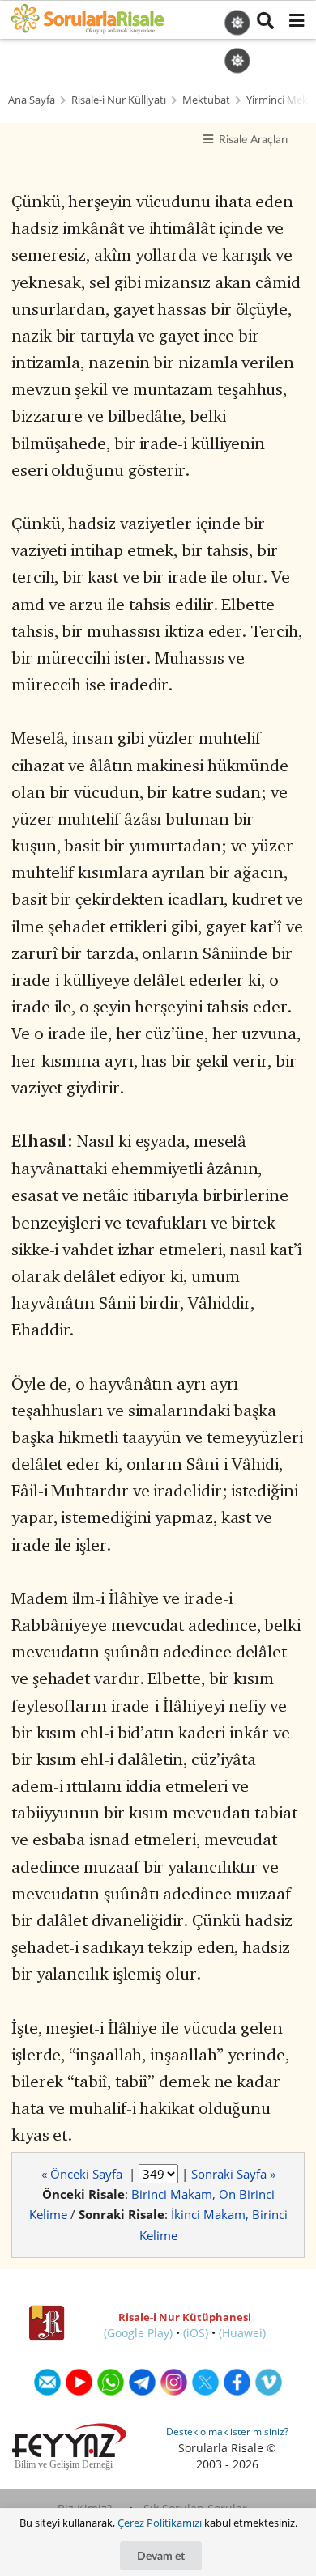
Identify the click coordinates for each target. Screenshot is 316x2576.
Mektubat (206, 100)
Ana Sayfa (32, 100)
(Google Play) (138, 2333)
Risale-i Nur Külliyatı (119, 100)
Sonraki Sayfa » (233, 2174)
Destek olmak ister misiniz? (227, 2432)
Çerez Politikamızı (160, 2523)
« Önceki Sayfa (83, 2174)
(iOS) (196, 2333)
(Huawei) (242, 2333)
